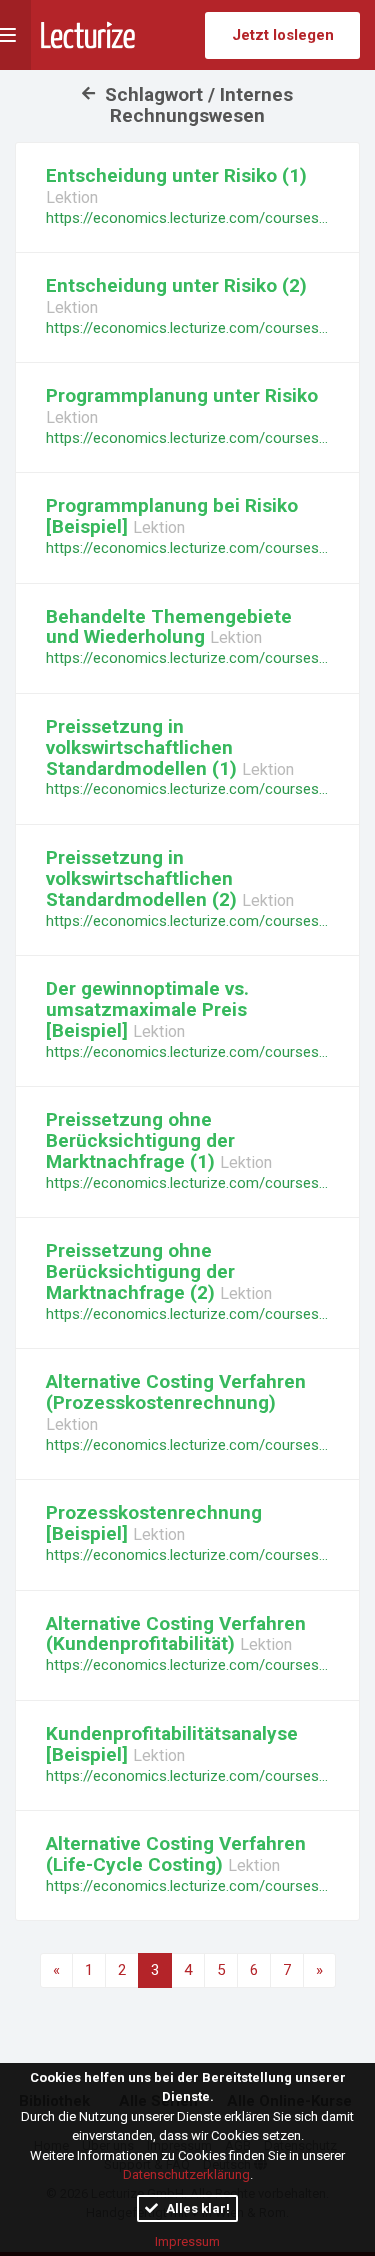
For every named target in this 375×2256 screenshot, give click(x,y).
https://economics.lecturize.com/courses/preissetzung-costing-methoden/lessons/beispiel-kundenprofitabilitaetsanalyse (187, 1776)
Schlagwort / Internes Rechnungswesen (196, 105)
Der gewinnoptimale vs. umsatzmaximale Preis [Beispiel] (147, 1009)
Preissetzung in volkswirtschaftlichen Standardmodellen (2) (144, 878)
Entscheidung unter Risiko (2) (176, 285)
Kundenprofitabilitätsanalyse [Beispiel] (172, 1744)
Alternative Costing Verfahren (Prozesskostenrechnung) (176, 1392)
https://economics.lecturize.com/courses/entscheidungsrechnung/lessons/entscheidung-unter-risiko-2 (187, 328)
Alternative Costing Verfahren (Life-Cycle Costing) (176, 1854)
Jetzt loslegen (283, 35)
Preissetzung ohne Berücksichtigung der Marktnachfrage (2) (140, 1271)
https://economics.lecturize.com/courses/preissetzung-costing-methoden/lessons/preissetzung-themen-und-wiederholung (187, 658)
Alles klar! (196, 2208)
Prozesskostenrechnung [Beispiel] (154, 1523)
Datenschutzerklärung (186, 2174)
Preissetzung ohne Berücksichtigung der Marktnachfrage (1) (140, 1140)
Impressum (187, 2241)
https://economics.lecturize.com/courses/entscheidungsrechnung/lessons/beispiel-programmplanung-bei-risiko (187, 548)
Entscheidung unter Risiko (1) (176, 175)
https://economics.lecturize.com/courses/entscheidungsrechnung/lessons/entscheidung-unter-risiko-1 (187, 218)
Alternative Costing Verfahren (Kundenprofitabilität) (176, 1634)
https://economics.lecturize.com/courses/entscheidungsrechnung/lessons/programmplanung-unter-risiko (187, 438)
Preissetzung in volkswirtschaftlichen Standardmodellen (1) (144, 747)
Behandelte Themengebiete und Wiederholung (169, 627)
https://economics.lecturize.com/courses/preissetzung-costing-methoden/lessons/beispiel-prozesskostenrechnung (187, 1555)
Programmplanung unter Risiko (182, 395)
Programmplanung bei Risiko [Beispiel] (172, 516)
